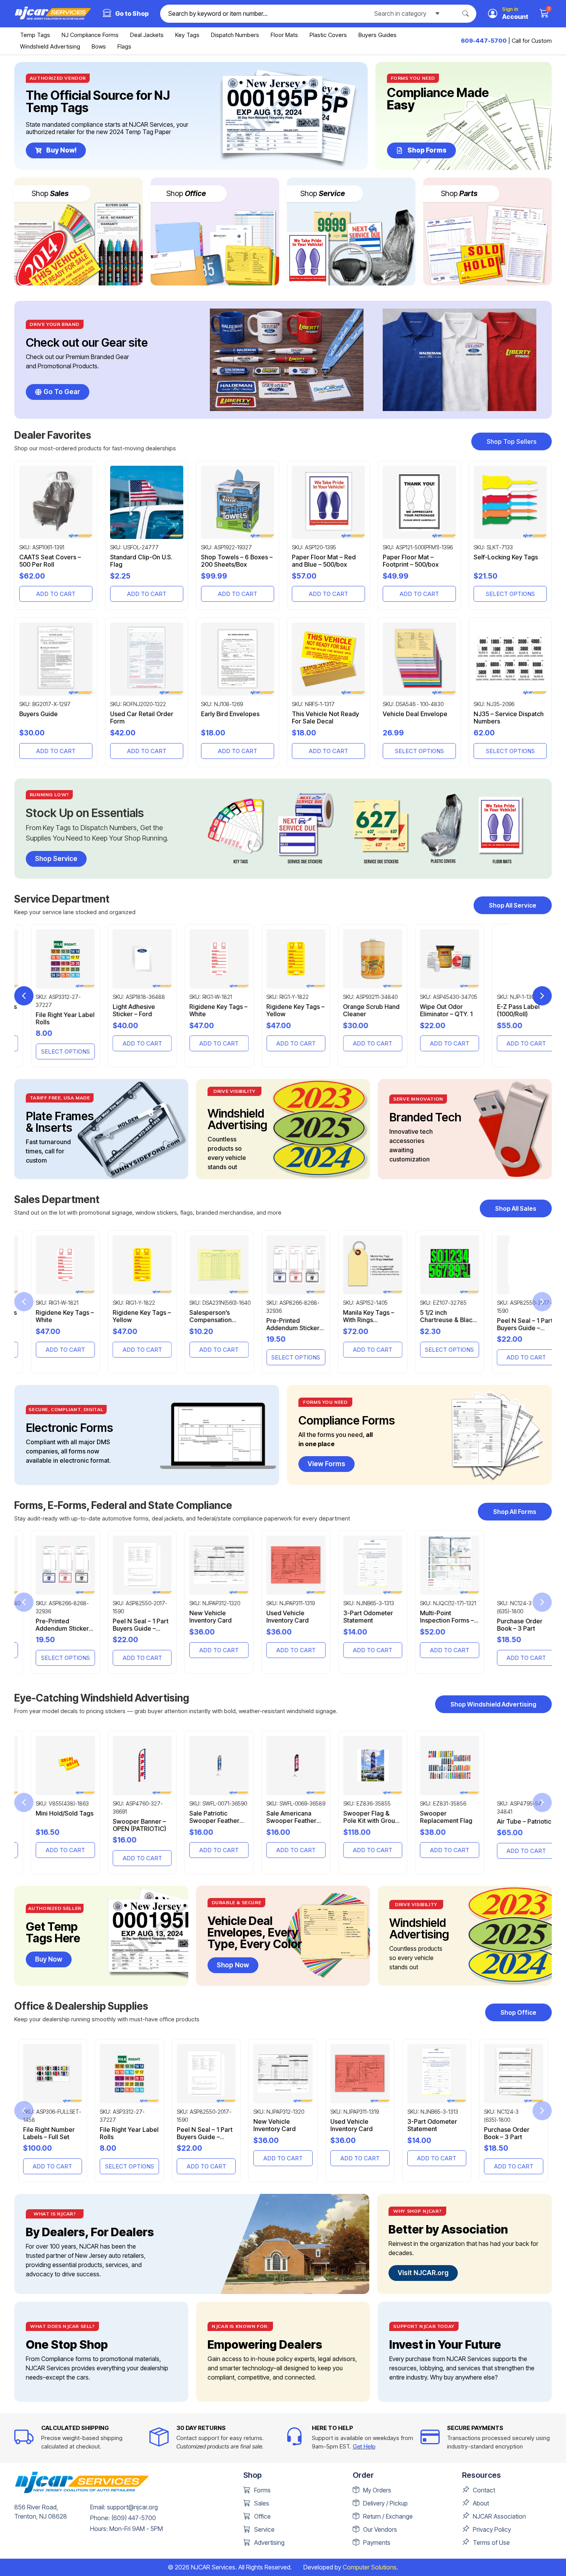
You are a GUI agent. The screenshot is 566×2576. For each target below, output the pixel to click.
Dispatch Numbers (235, 35)
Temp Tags (35, 35)
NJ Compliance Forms (90, 35)
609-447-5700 (484, 41)
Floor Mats (284, 35)
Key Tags (187, 35)
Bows (99, 46)
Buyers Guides (378, 35)
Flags (124, 46)
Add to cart (56, 594)
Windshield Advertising (50, 46)
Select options (510, 594)
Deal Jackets (147, 35)
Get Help (364, 2446)
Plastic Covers (328, 35)
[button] (542, 996)
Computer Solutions (370, 2567)
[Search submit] (469, 13)
